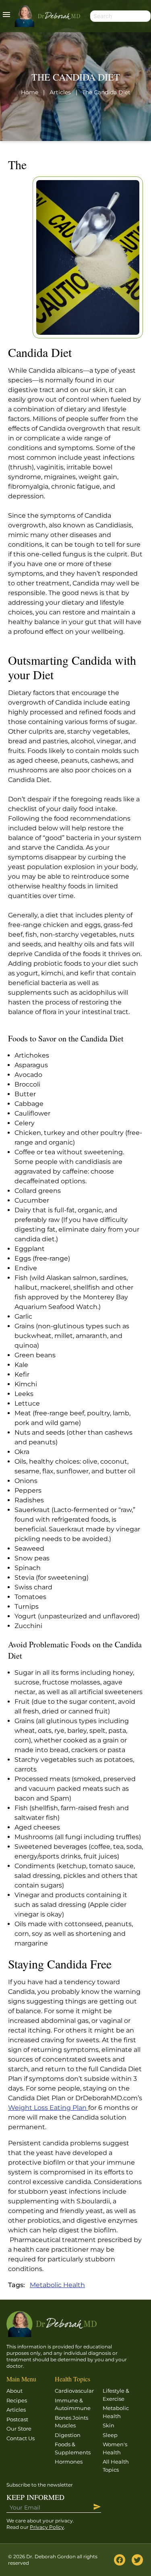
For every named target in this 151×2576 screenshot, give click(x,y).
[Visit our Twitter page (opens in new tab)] (137, 2560)
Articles (16, 2410)
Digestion (68, 2435)
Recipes (17, 2400)
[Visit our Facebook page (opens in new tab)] (120, 2560)
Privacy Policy (47, 2527)
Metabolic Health (57, 2285)
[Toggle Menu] (6, 16)
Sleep (110, 2435)
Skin (109, 2425)
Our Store (19, 2429)
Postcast (17, 2419)
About (14, 2391)
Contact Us (21, 2438)
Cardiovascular (74, 2391)
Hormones (69, 2462)
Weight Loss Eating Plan (48, 2108)
